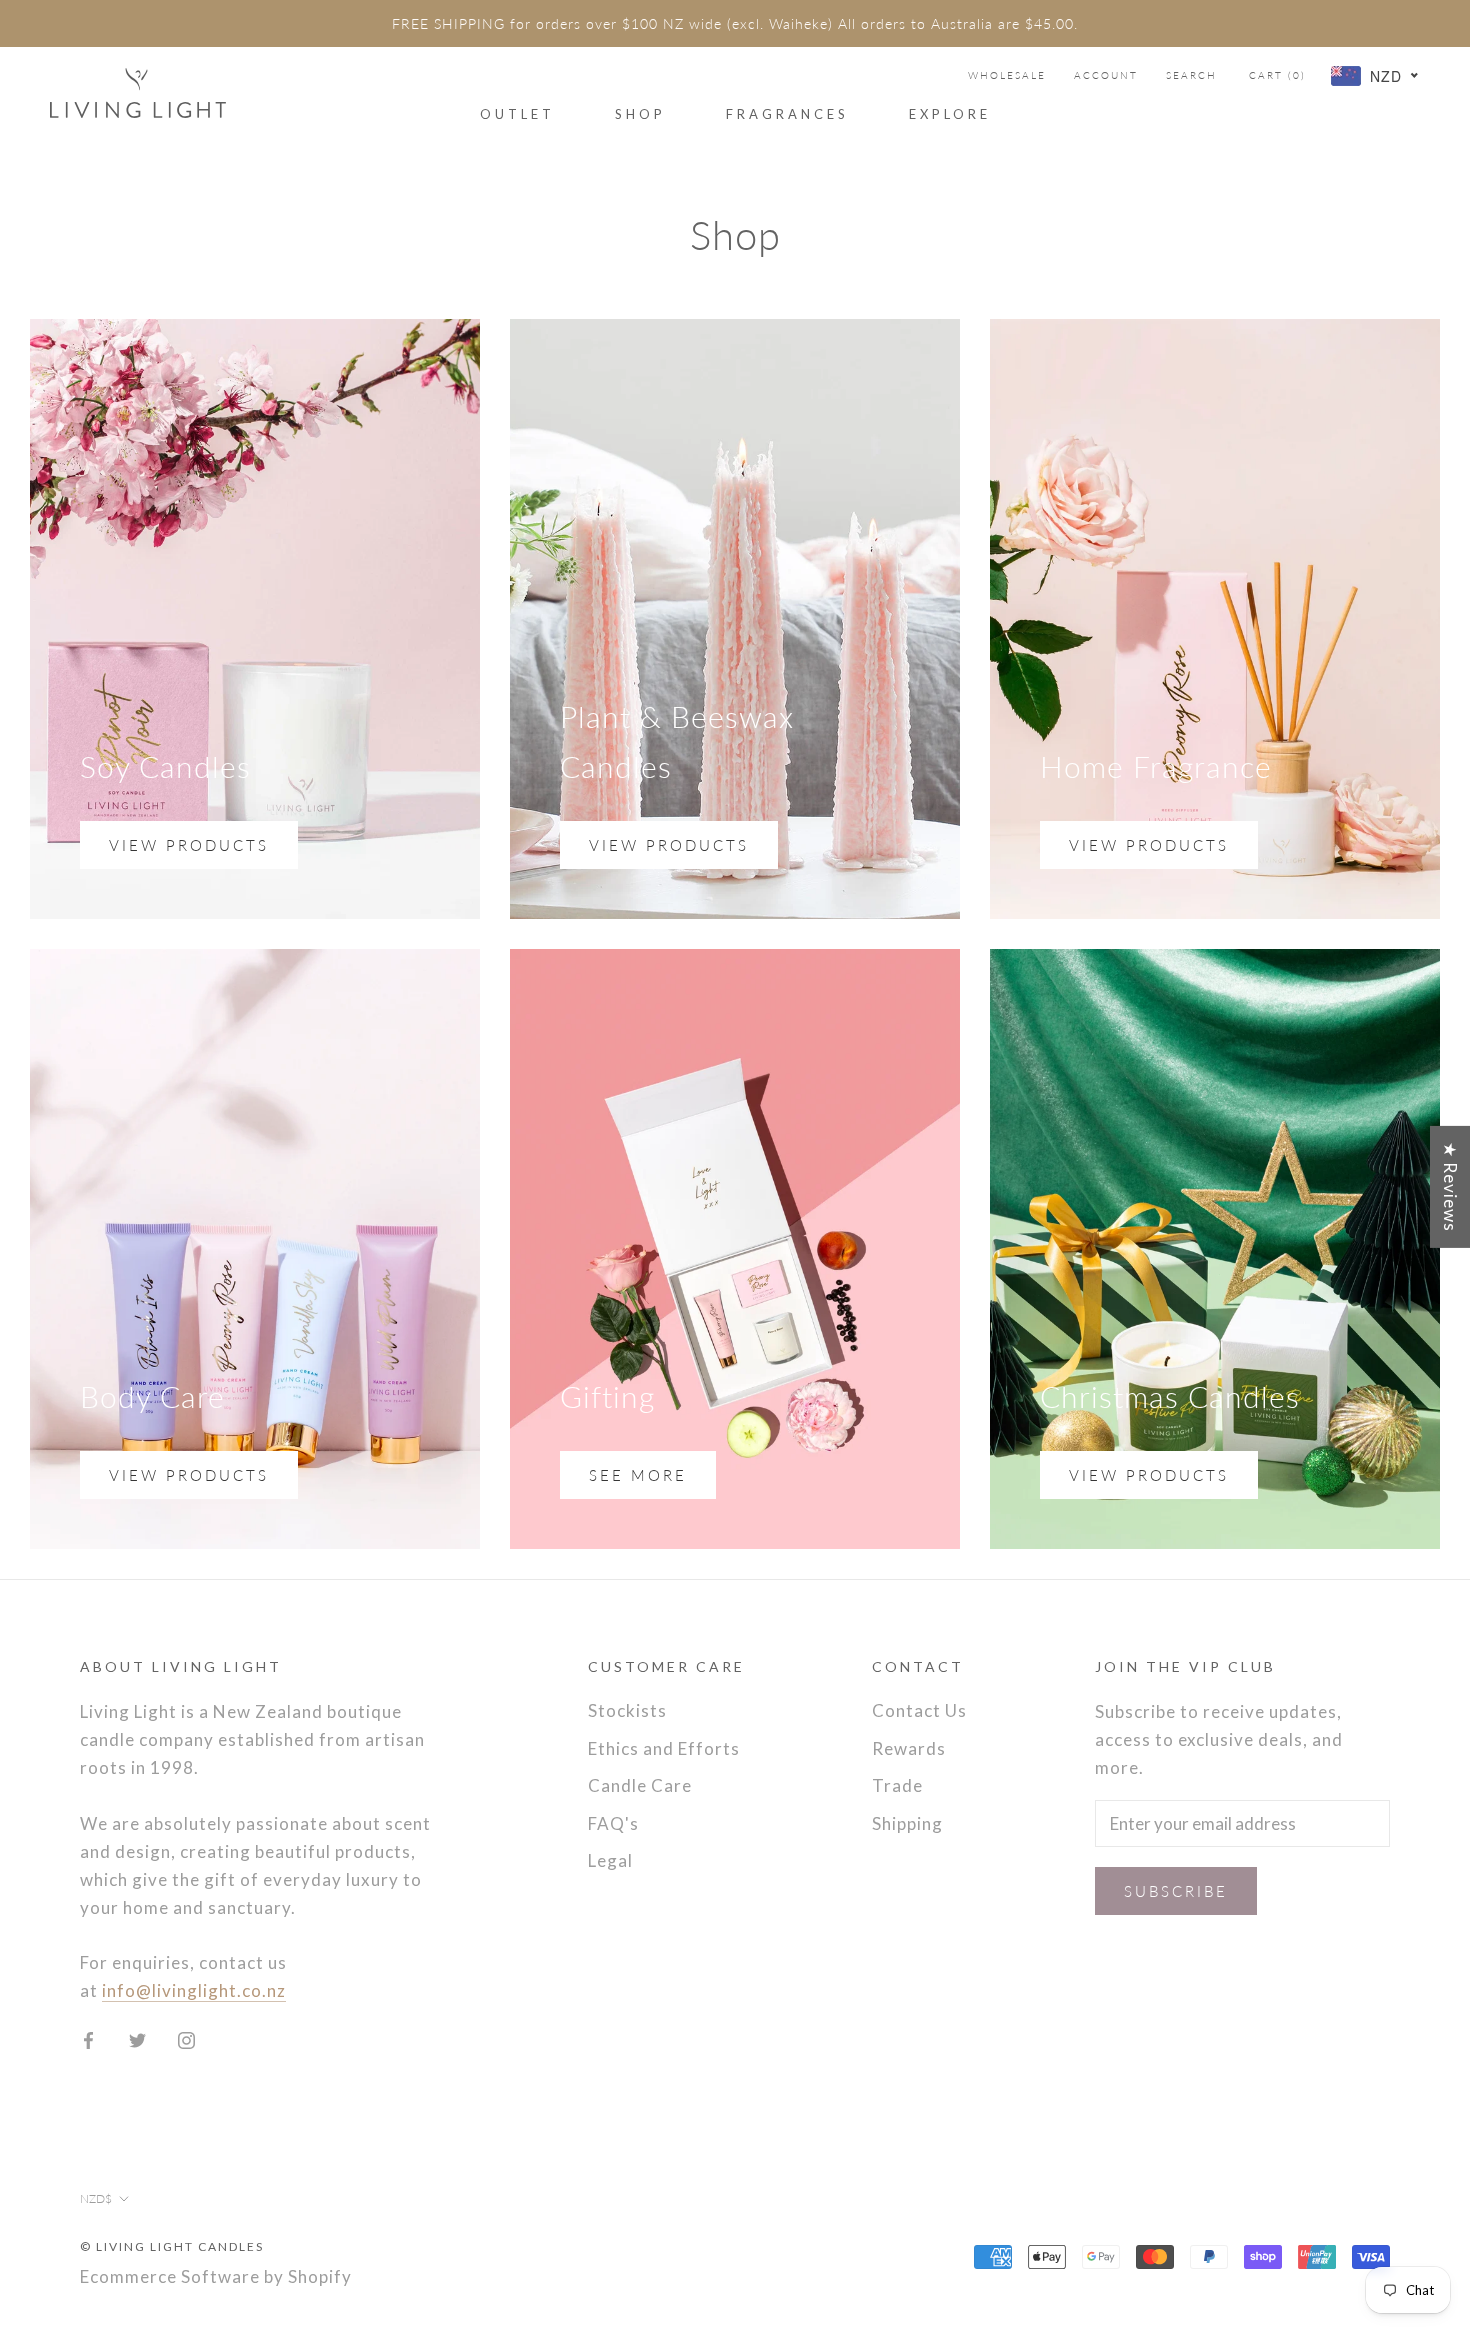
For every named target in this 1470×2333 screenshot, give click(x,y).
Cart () (1277, 75)
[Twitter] (137, 2039)
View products (189, 845)
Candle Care (640, 1785)
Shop (640, 114)
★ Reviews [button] (1450, 1186)
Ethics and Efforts (664, 1748)
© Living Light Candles (172, 2246)
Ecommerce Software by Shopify (216, 2276)
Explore (950, 114)
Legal (610, 1860)
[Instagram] (186, 2039)
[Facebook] (88, 2039)
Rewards (909, 1748)
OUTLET (517, 114)
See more (638, 1475)
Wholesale (1007, 75)
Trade (897, 1785)
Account (1106, 75)
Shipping (907, 1823)
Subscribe (1176, 1891)
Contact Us (919, 1710)
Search (1191, 75)
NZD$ (96, 2198)
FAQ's (613, 1823)
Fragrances (787, 114)
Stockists (627, 1710)
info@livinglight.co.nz (194, 1990)
